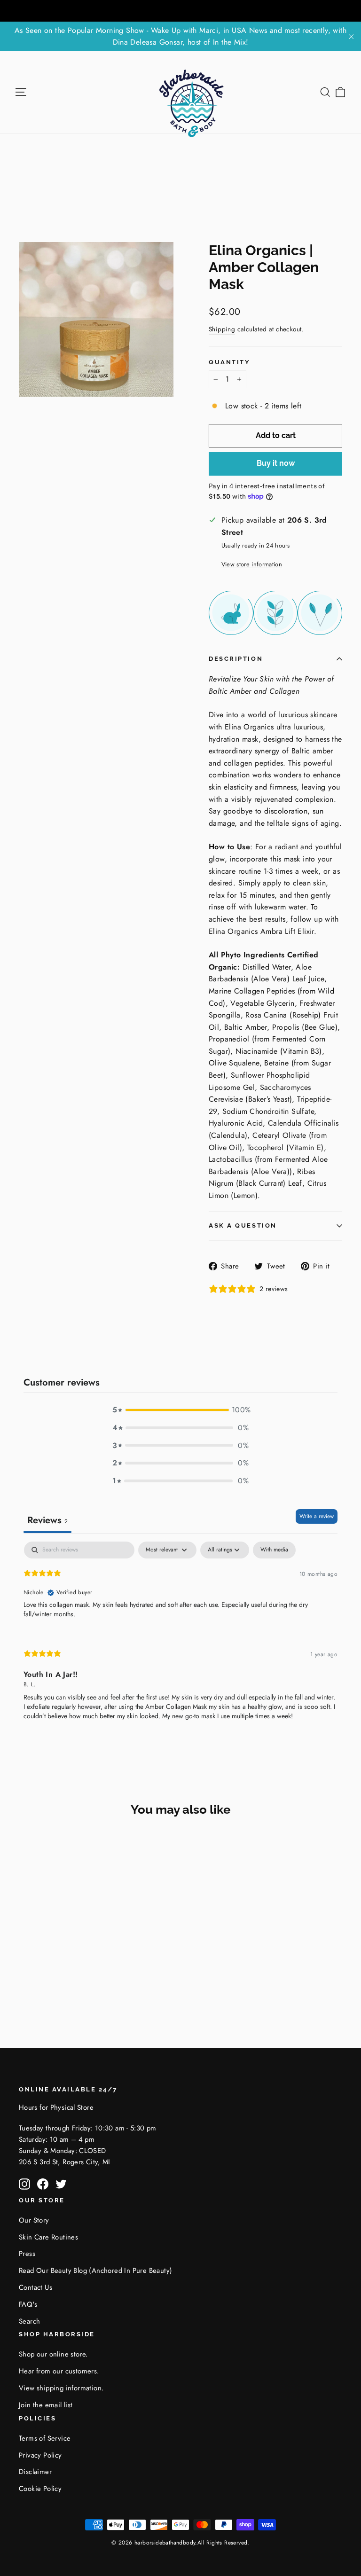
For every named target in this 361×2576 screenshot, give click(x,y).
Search (29, 2321)
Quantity (229, 362)
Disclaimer (35, 2472)
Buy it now (276, 463)
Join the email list (46, 2405)
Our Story (34, 2220)
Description (236, 659)
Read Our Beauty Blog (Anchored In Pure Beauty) (95, 2271)
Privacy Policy (40, 2455)
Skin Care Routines (48, 2237)
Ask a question (243, 1225)
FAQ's (28, 2304)
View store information (252, 564)
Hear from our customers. (59, 2371)
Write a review (317, 1516)
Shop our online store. (53, 2354)
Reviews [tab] (47, 1520)
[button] (180, 1410)
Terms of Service (45, 2438)
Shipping (222, 329)
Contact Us (35, 2287)
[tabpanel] (180, 1639)
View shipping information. (61, 2388)
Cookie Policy (40, 2489)
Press (27, 2254)
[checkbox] (274, 1550)
